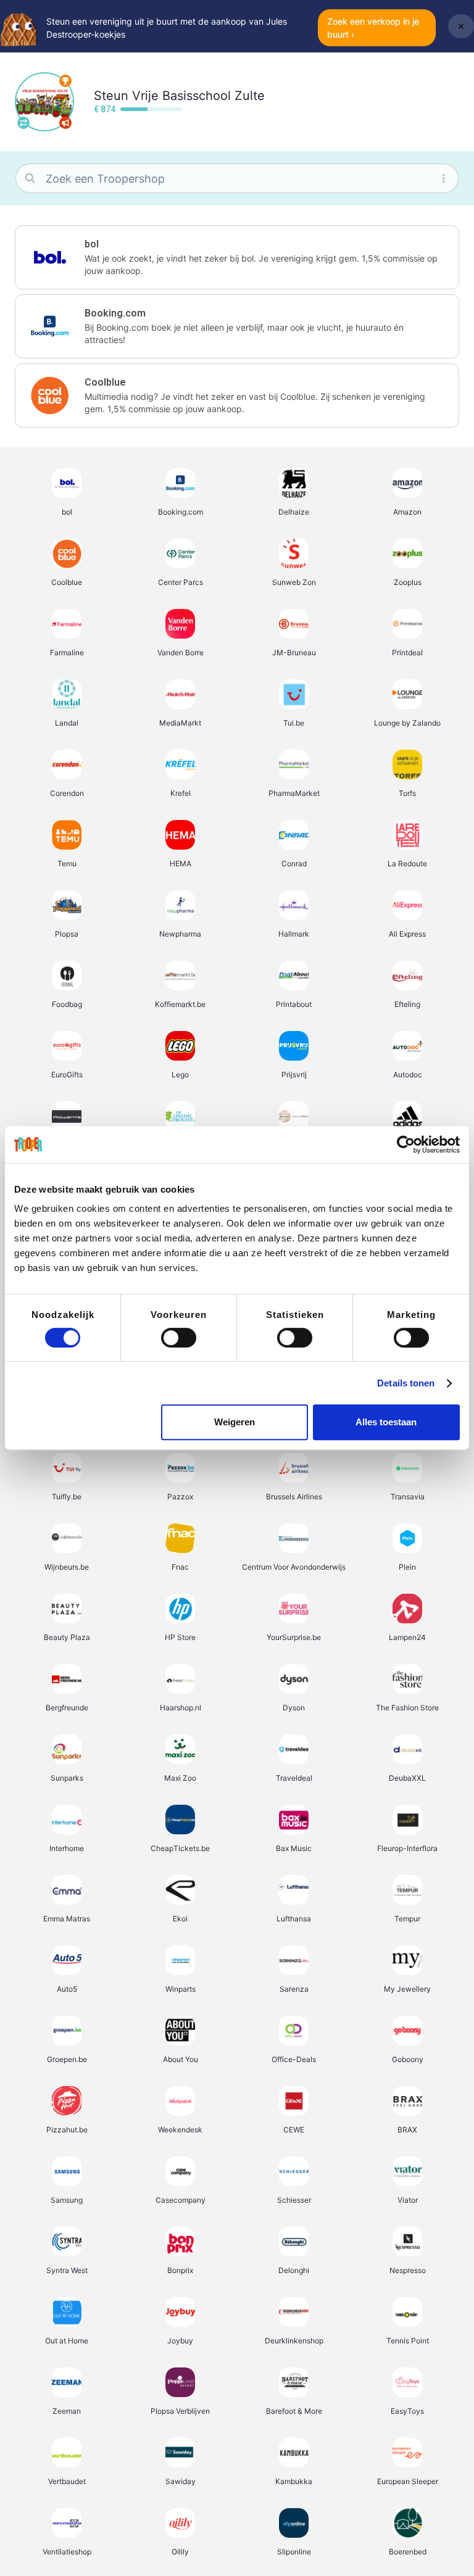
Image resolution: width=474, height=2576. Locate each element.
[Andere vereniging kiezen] (23, 123)
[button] (237, 257)
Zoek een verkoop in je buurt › (373, 28)
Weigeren (235, 1422)
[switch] (179, 1338)
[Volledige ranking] (65, 81)
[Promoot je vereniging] (65, 123)
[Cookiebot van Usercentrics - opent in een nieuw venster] (406, 1145)
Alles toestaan (386, 1422)
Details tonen (406, 1383)
